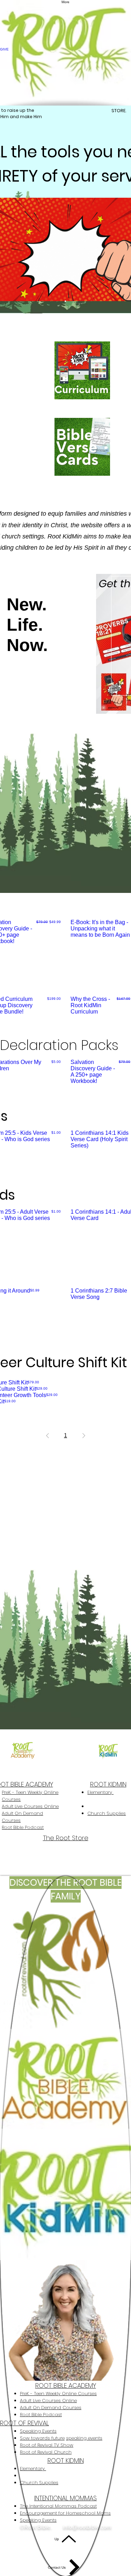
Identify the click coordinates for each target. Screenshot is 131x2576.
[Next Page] (84, 1436)
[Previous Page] (48, 1436)
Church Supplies (107, 1813)
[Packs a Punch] (65, 301)
